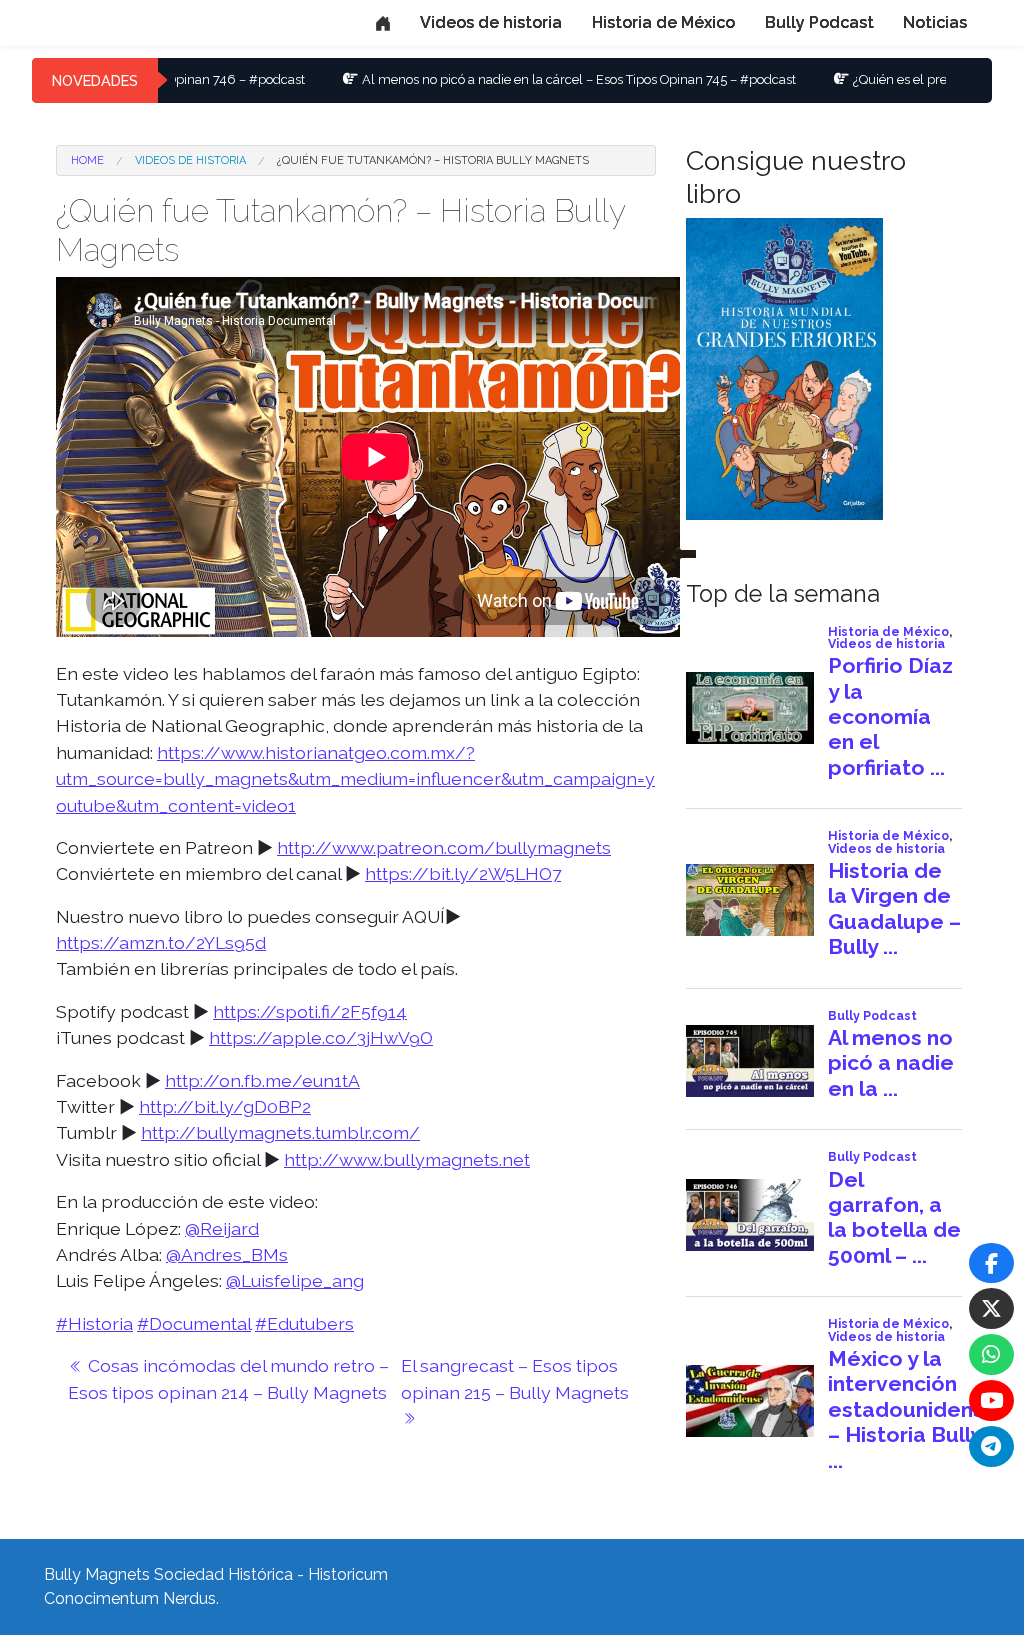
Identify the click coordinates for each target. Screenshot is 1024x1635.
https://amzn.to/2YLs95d (161, 942)
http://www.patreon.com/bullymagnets (444, 847)
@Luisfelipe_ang (295, 1280)
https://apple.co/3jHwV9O (321, 1037)
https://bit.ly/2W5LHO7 (463, 873)
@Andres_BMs (227, 1254)
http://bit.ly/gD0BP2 (225, 1106)
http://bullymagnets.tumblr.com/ (280, 1132)
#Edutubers (304, 1323)
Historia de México (663, 22)
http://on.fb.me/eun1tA (262, 1080)
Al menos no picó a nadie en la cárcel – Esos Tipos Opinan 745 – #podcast (517, 79)
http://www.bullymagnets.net (407, 1159)
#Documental (194, 1323)
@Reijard (222, 1228)
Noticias (935, 22)
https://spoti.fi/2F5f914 (310, 1011)
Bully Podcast (819, 22)
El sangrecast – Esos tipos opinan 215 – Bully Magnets (517, 1378)
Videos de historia (491, 22)
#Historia (94, 1323)
